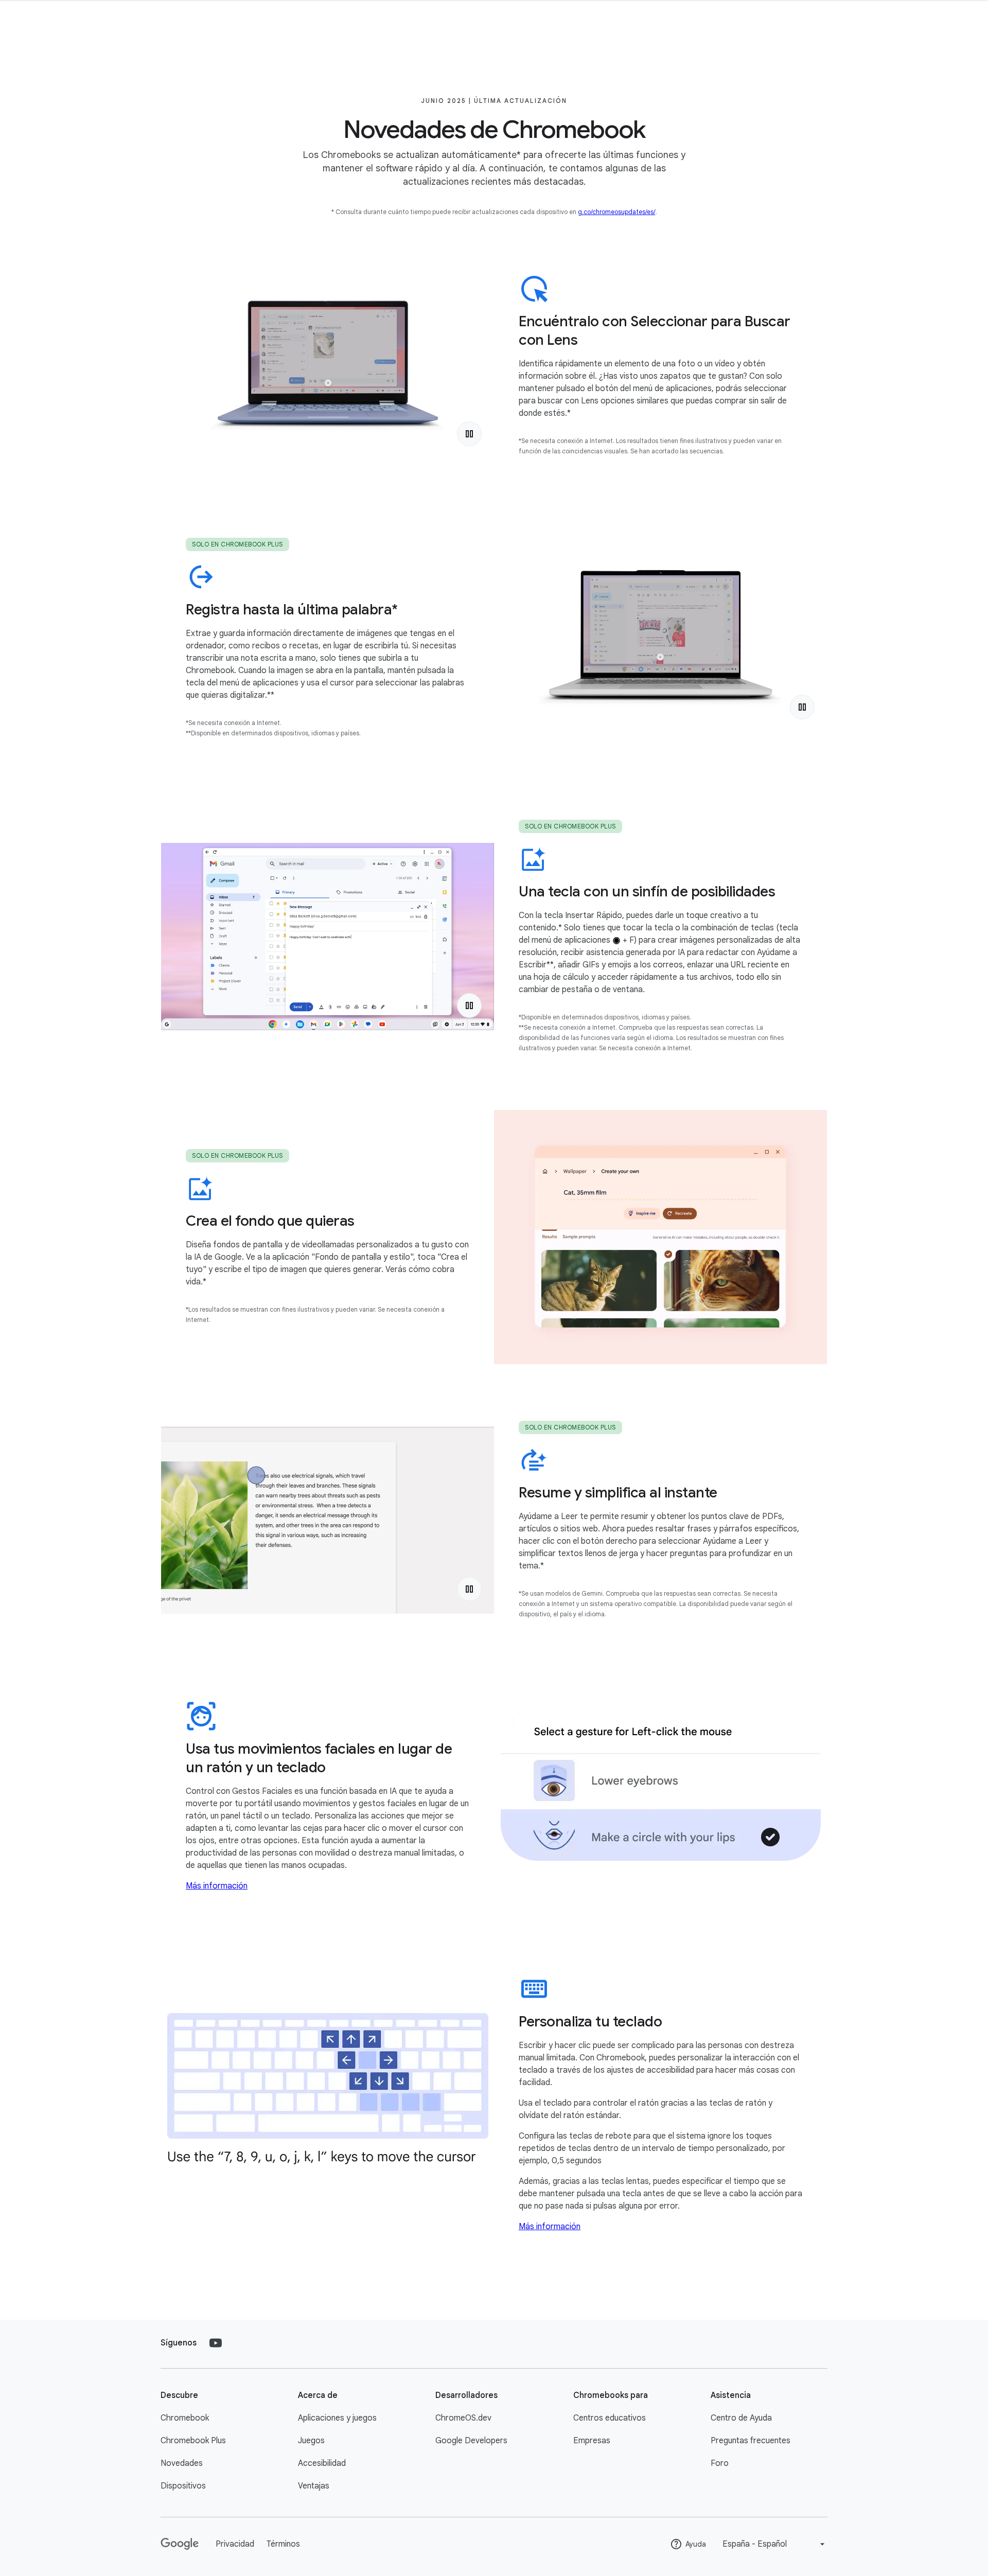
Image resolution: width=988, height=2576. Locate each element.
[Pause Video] (469, 434)
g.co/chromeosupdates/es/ (617, 212)
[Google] (180, 2544)
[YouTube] (216, 2343)
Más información (217, 1886)
